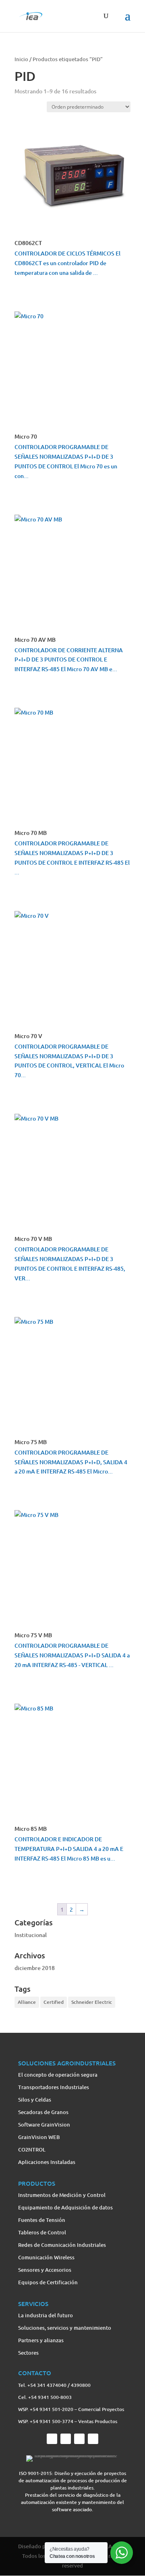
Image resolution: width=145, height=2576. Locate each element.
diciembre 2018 (35, 1968)
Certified (54, 2002)
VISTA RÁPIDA (36, 290)
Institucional (31, 1935)
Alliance (27, 2002)
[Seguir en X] (66, 2439)
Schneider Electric (92, 2002)
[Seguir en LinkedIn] (93, 2439)
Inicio (21, 59)
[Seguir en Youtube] (79, 2439)
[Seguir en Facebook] (52, 2439)
